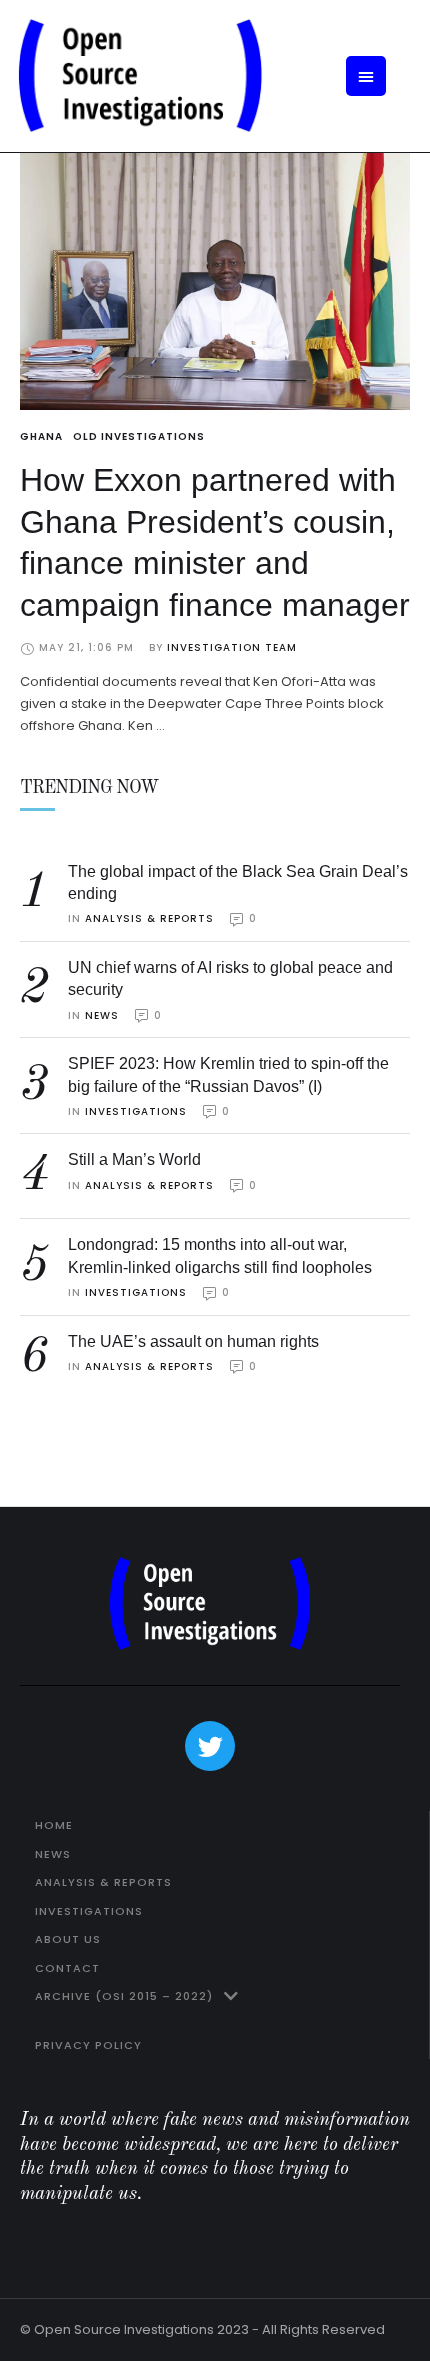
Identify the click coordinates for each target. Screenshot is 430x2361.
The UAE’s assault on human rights (193, 1341)
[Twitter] (210, 1746)
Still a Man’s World (134, 1159)
